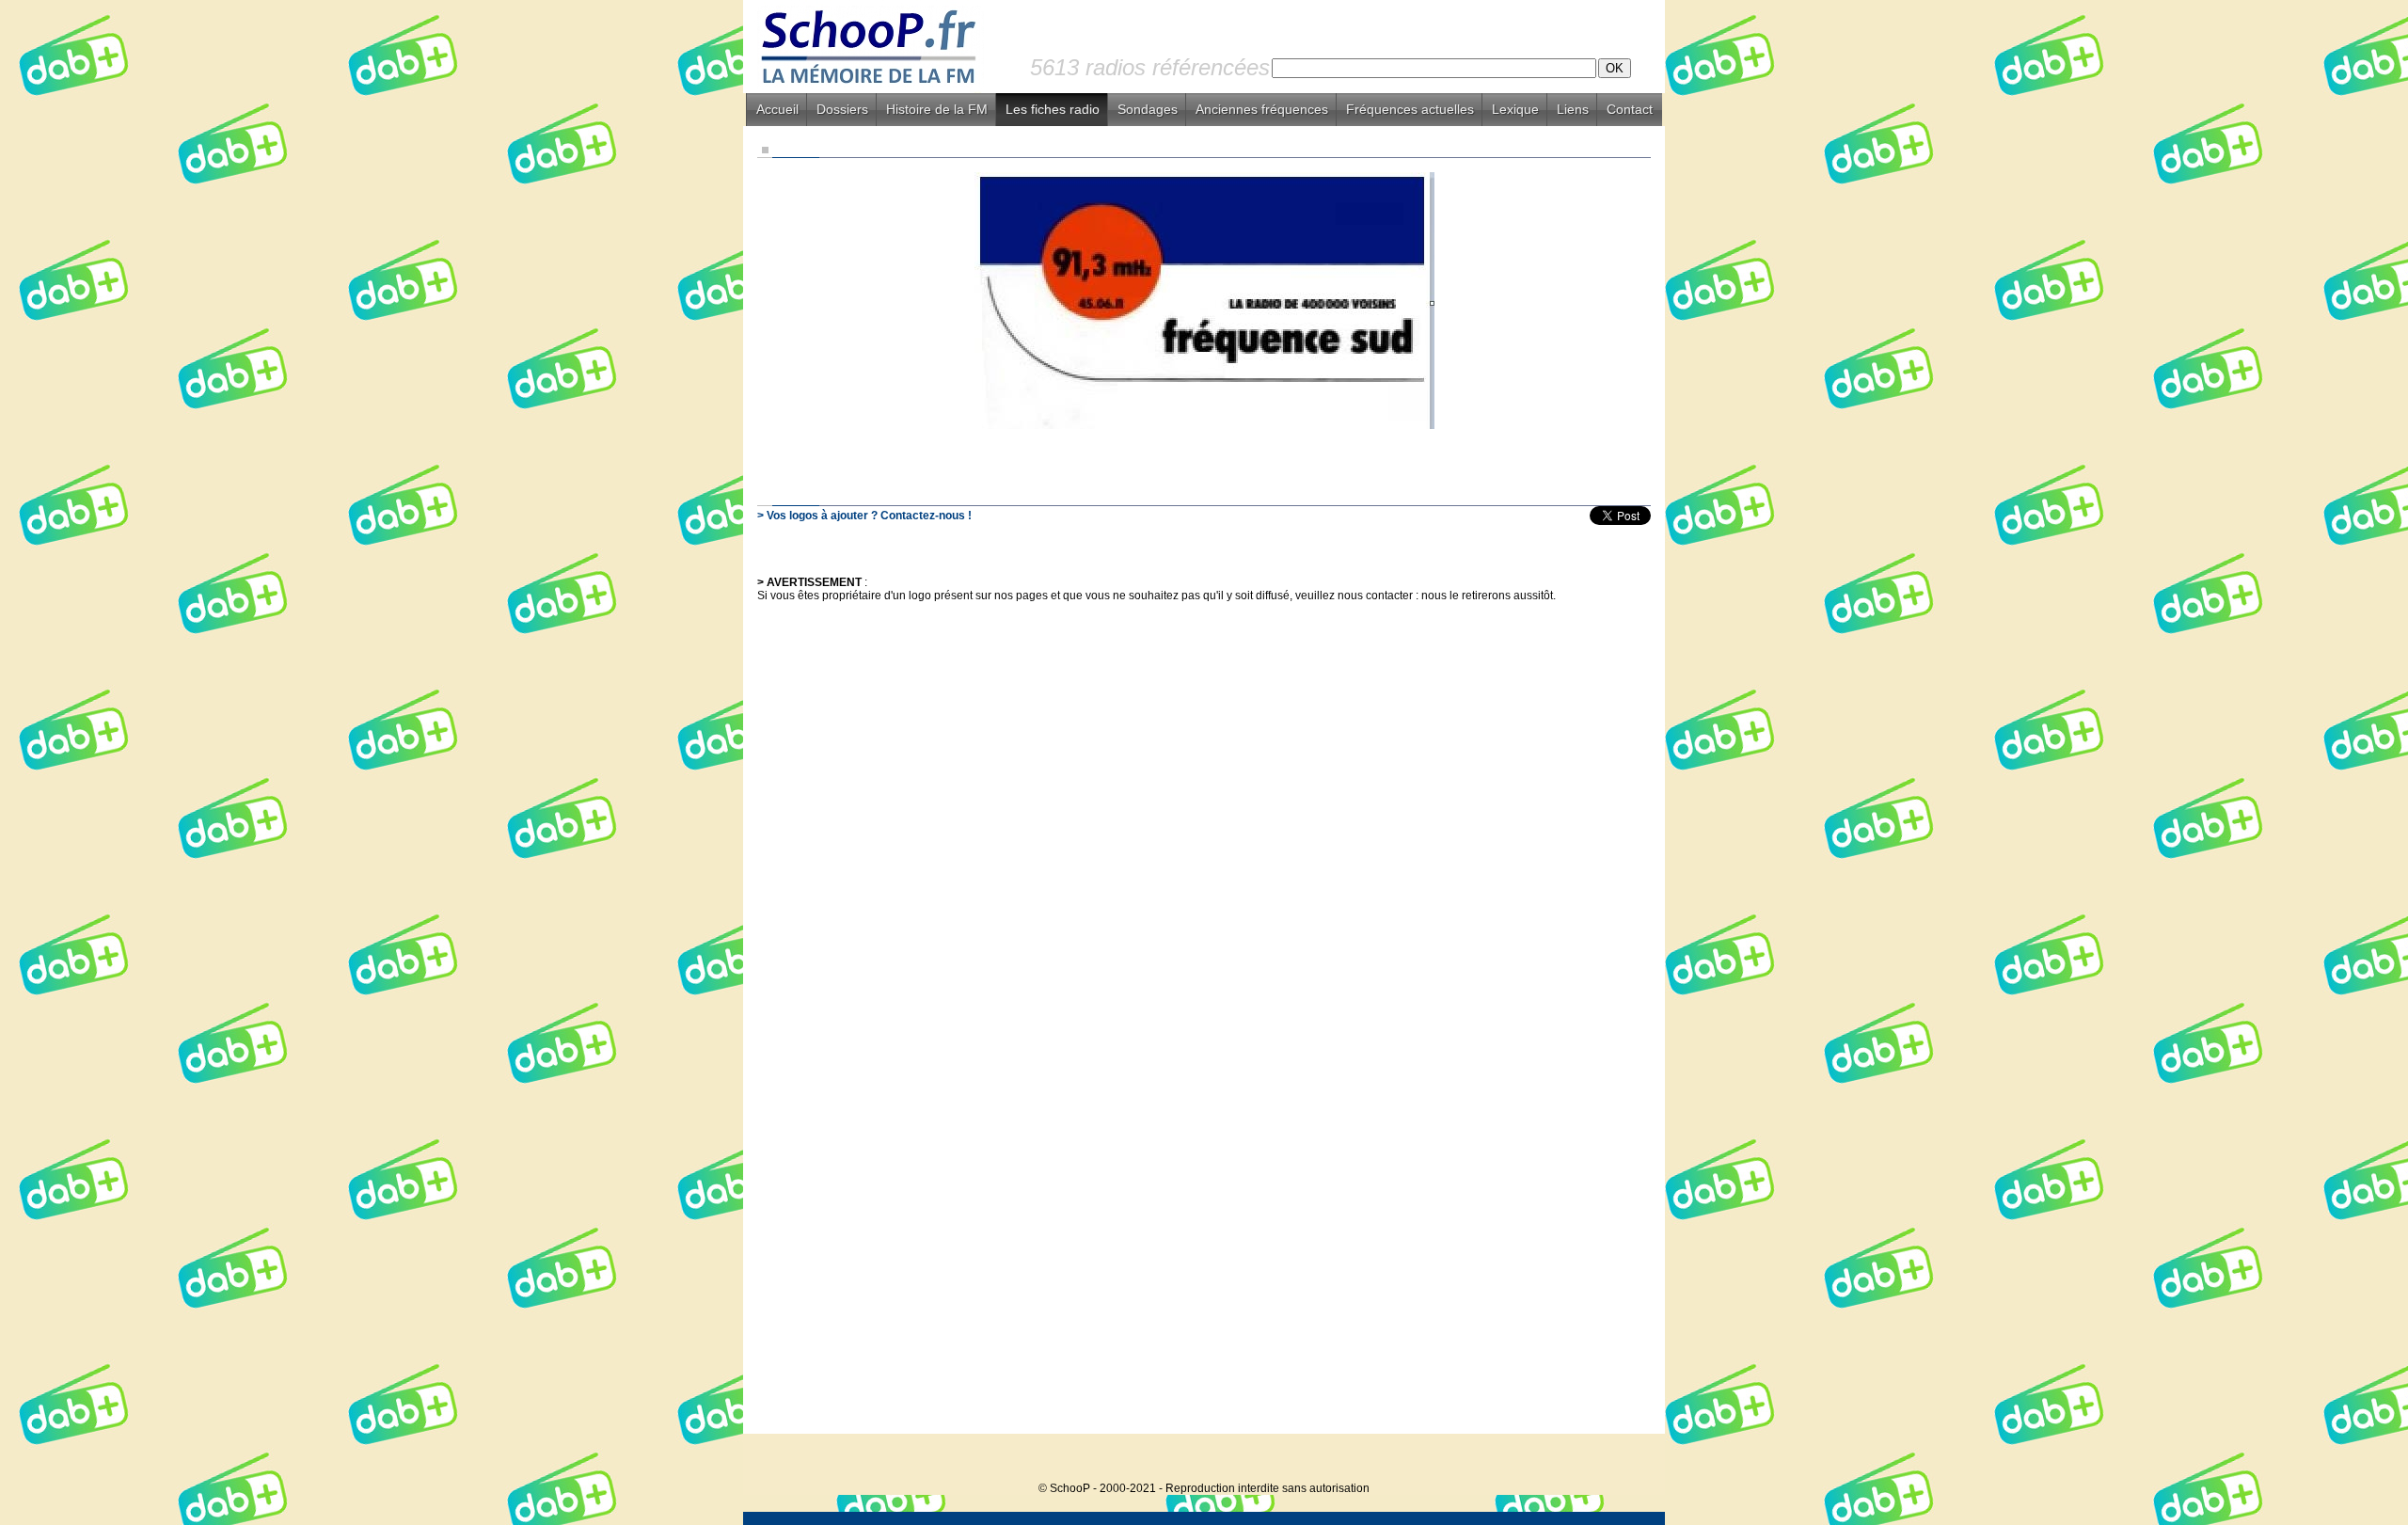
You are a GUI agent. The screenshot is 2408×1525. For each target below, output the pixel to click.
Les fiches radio (1053, 109)
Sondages (1148, 109)
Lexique (1515, 109)
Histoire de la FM (937, 109)
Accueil (777, 109)
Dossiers (842, 109)
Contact (1630, 109)
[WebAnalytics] (1627, 1460)
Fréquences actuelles (1410, 109)
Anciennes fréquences (1262, 109)
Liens (1573, 109)
